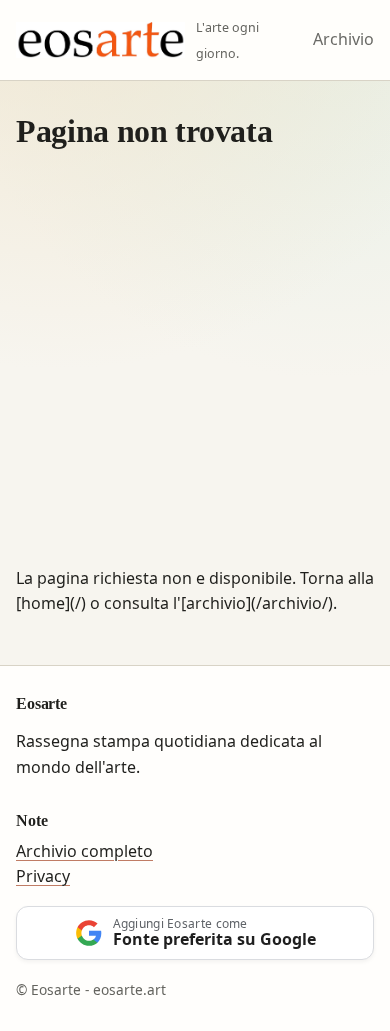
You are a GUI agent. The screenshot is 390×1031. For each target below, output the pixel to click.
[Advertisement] (195, 361)
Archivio (343, 39)
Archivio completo (84, 851)
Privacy (43, 876)
